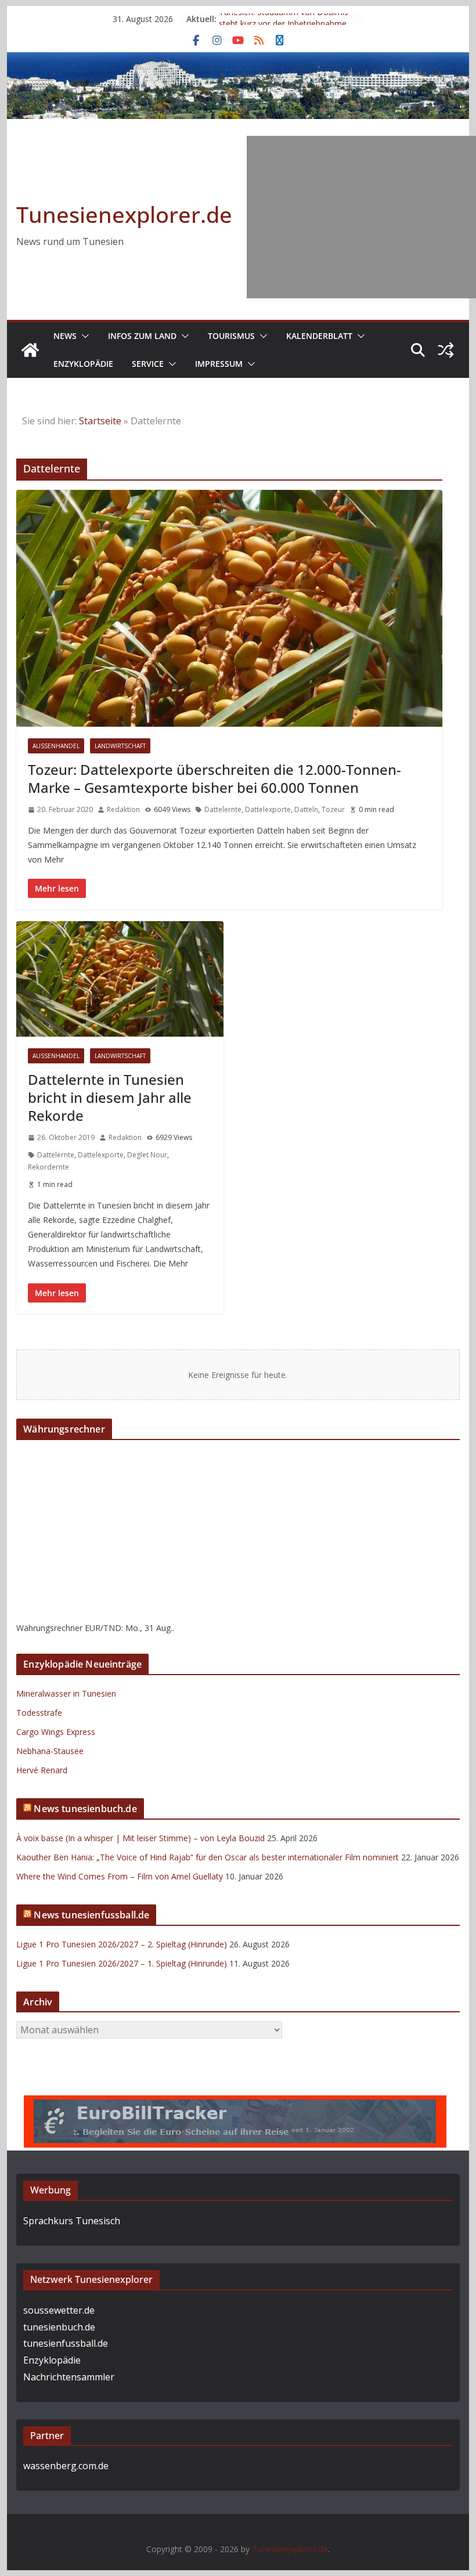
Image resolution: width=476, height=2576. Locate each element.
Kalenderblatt (319, 336)
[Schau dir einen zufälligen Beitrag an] (446, 350)
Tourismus (231, 336)
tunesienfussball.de (66, 2343)
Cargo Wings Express (56, 1732)
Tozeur (333, 809)
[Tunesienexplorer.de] (30, 350)
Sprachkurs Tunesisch (72, 2221)
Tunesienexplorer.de (124, 214)
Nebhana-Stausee (50, 1751)
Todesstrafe (39, 1713)
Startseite (100, 421)
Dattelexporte (268, 809)
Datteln (306, 809)
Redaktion (123, 809)
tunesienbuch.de (59, 2327)
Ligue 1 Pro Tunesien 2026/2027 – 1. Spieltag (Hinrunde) (122, 1963)
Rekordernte (48, 1167)
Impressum (219, 364)
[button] (83, 336)
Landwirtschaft (120, 746)
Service (148, 364)
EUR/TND (103, 1628)
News (65, 336)
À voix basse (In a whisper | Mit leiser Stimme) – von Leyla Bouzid (140, 1838)
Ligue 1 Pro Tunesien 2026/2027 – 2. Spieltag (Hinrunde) (122, 1944)
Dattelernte (223, 809)
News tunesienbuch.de (85, 1809)
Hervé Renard (42, 1770)
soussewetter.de (59, 2310)
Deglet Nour (147, 1155)
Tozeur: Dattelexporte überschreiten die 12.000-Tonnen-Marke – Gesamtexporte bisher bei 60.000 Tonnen (214, 778)
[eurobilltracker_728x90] (235, 2104)
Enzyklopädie (83, 364)
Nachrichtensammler (69, 2377)
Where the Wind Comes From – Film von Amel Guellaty (120, 1876)
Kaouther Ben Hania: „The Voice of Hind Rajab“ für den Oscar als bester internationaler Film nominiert (208, 1857)
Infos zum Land (142, 336)
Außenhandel (56, 746)
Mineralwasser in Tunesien (66, 1693)
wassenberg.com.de (66, 2466)
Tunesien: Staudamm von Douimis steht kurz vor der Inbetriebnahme (284, 25)
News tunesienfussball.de (91, 1915)
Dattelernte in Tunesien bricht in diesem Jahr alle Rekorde (110, 1097)
